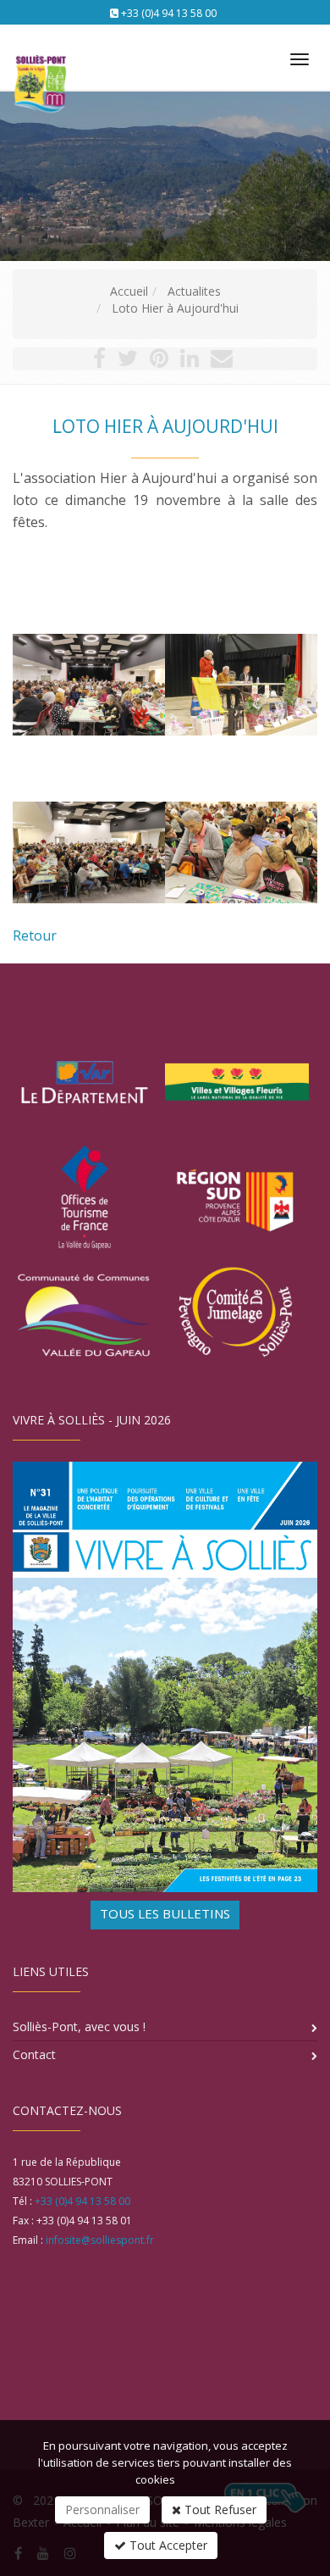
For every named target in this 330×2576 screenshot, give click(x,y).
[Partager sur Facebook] (99, 361)
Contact (34, 2054)
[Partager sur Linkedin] (190, 361)
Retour (35, 935)
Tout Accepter (167, 2545)
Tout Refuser (219, 2509)
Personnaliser (102, 2509)
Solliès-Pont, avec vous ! (79, 2026)
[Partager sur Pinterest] (159, 361)
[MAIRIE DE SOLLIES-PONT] (38, 52)
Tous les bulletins (165, 1913)
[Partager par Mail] (222, 361)
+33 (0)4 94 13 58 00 (169, 13)
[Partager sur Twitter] (128, 361)
